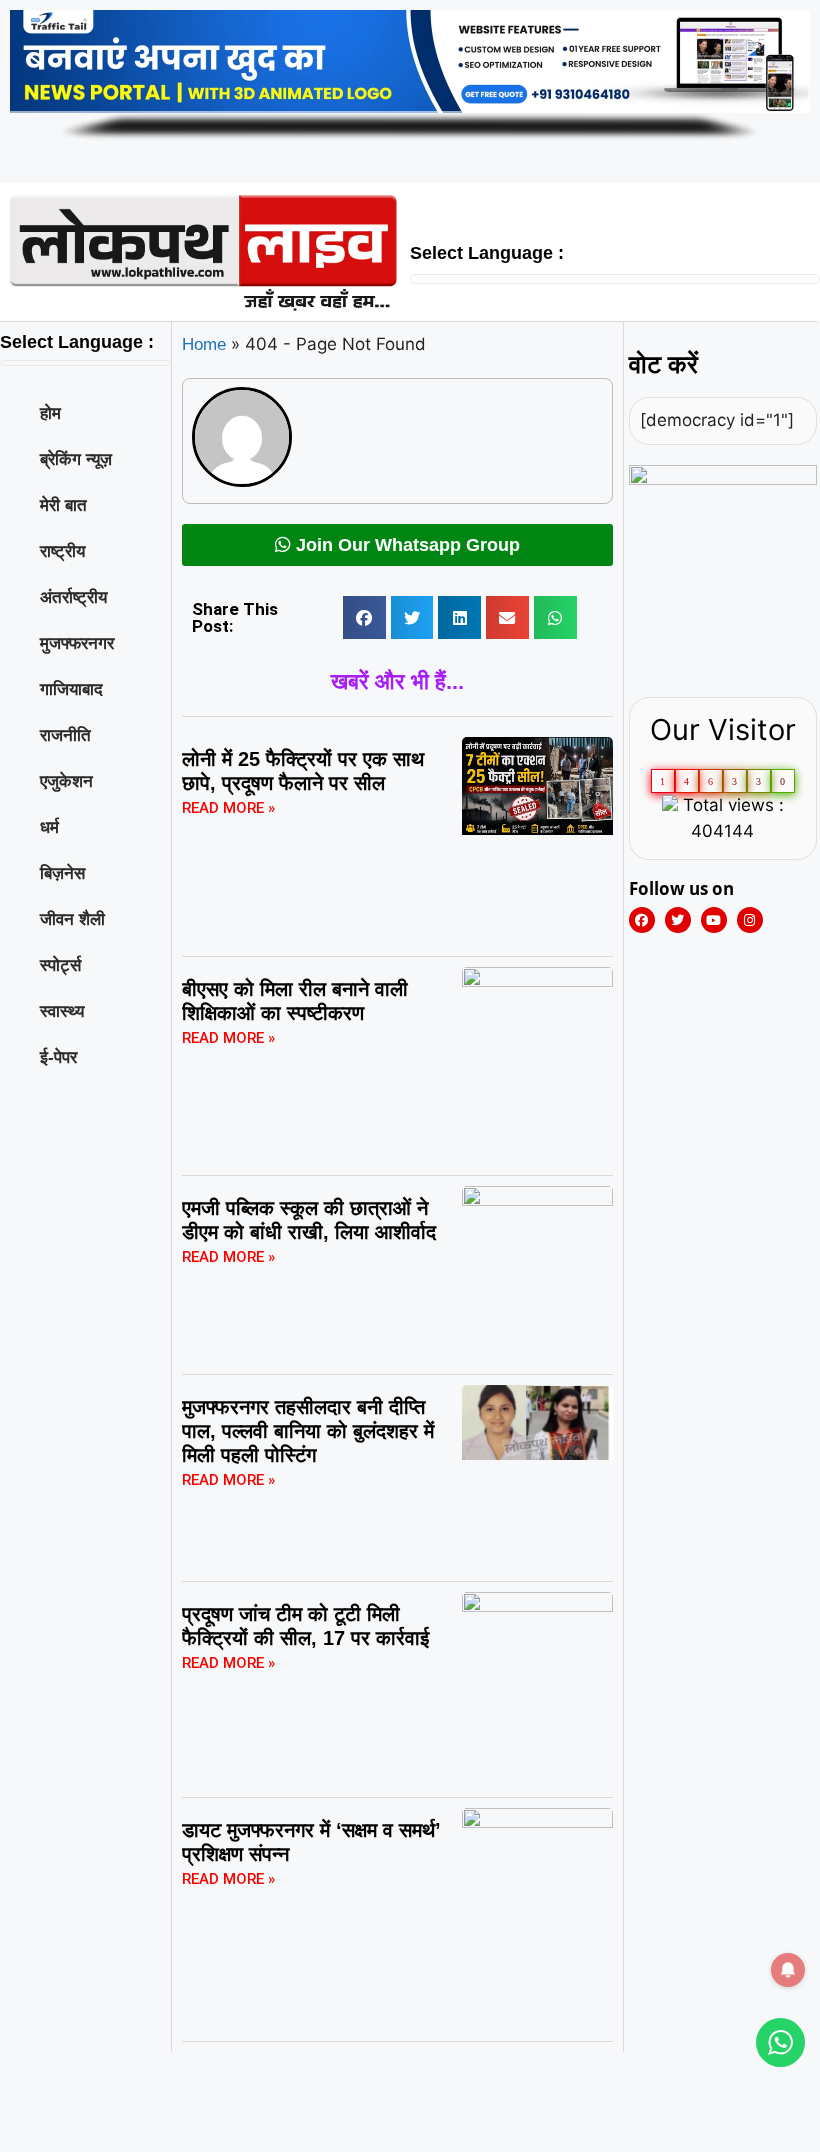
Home (204, 344)
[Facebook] (642, 920)
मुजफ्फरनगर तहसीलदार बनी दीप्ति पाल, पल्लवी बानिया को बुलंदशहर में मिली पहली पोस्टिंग (308, 1431)
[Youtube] (714, 920)
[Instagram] (750, 920)
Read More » (228, 808)
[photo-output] (723, 479)
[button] (364, 617)
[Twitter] (678, 920)
